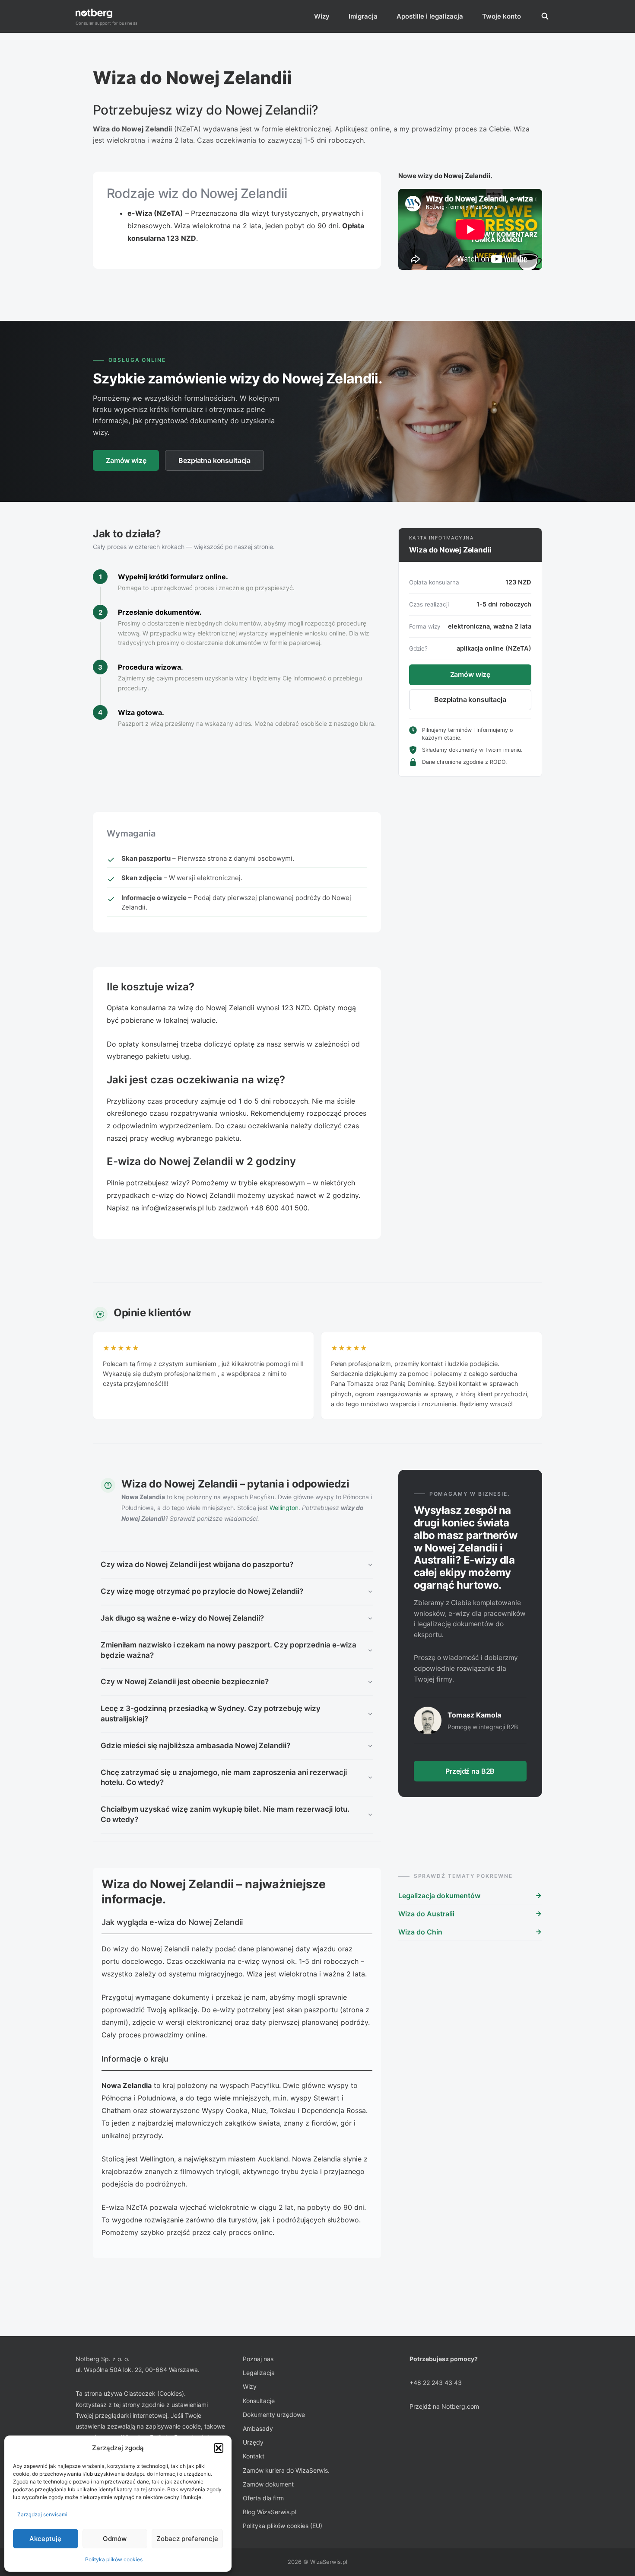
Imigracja (363, 16)
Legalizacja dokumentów (439, 1896)
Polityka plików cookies (114, 2559)
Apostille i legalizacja (430, 16)
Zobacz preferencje (187, 2539)
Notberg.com (460, 2406)
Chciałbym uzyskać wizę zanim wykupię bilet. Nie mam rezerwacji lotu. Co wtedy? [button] (225, 1814)
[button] (219, 2448)
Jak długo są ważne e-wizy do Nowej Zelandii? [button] (182, 1618)
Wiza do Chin (420, 1932)
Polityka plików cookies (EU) (283, 2526)
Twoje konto (502, 16)
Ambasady (258, 2428)
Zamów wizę (126, 460)
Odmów (115, 2539)
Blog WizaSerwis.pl (270, 2512)
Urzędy (253, 2442)
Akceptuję (45, 2539)
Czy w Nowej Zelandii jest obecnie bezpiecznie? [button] (185, 1682)
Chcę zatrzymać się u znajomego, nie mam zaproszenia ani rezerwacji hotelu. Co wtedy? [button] (224, 1778)
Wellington (284, 1508)
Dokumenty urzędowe (274, 2415)
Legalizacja (259, 2373)
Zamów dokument (268, 2484)
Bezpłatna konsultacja (214, 460)
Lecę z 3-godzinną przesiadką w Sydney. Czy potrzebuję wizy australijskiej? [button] (211, 1714)
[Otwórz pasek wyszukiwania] (545, 16)
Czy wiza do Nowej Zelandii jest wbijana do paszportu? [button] (197, 1564)
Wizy (322, 16)
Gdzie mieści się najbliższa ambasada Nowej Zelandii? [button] (195, 1746)
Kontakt (254, 2456)
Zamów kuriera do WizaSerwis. (286, 2470)
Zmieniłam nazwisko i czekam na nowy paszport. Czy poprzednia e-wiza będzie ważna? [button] (229, 1650)
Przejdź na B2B (470, 1771)
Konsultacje (259, 2401)
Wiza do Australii (426, 1914)
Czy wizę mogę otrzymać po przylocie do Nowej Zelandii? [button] (202, 1591)
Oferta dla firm (263, 2498)
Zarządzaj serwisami (42, 2514)
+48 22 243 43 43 (436, 2383)
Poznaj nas (258, 2359)
